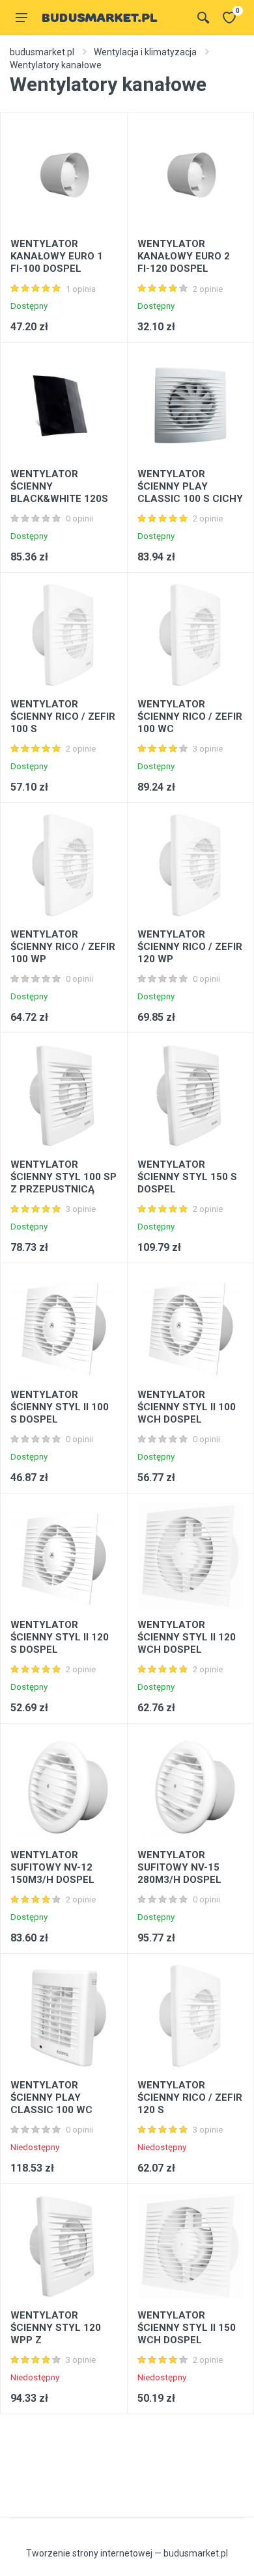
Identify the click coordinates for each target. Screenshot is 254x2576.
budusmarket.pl (42, 52)
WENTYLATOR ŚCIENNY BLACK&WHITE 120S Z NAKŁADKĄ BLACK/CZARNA (59, 499)
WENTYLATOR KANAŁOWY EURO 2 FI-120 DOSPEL (184, 256)
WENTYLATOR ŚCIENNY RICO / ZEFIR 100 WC (190, 716)
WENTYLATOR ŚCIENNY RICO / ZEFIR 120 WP (190, 947)
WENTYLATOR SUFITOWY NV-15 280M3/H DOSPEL (179, 1867)
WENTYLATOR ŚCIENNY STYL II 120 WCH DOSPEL (187, 1637)
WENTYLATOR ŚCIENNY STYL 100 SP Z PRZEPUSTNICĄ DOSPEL (63, 1183)
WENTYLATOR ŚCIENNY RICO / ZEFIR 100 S (63, 716)
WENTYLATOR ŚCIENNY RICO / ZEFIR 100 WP (63, 947)
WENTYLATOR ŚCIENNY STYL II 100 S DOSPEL (60, 1407)
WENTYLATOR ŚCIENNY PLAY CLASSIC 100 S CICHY (190, 486)
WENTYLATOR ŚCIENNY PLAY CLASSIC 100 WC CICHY (51, 2104)
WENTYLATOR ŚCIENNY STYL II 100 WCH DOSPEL (187, 1407)
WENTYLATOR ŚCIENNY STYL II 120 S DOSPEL (60, 1637)
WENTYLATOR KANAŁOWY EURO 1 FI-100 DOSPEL (57, 256)
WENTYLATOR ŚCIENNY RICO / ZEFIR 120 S (190, 2097)
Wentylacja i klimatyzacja (145, 52)
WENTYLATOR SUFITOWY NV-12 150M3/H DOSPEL (52, 1867)
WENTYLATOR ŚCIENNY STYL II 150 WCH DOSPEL (187, 2328)
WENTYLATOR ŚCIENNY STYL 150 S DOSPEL (187, 1177)
